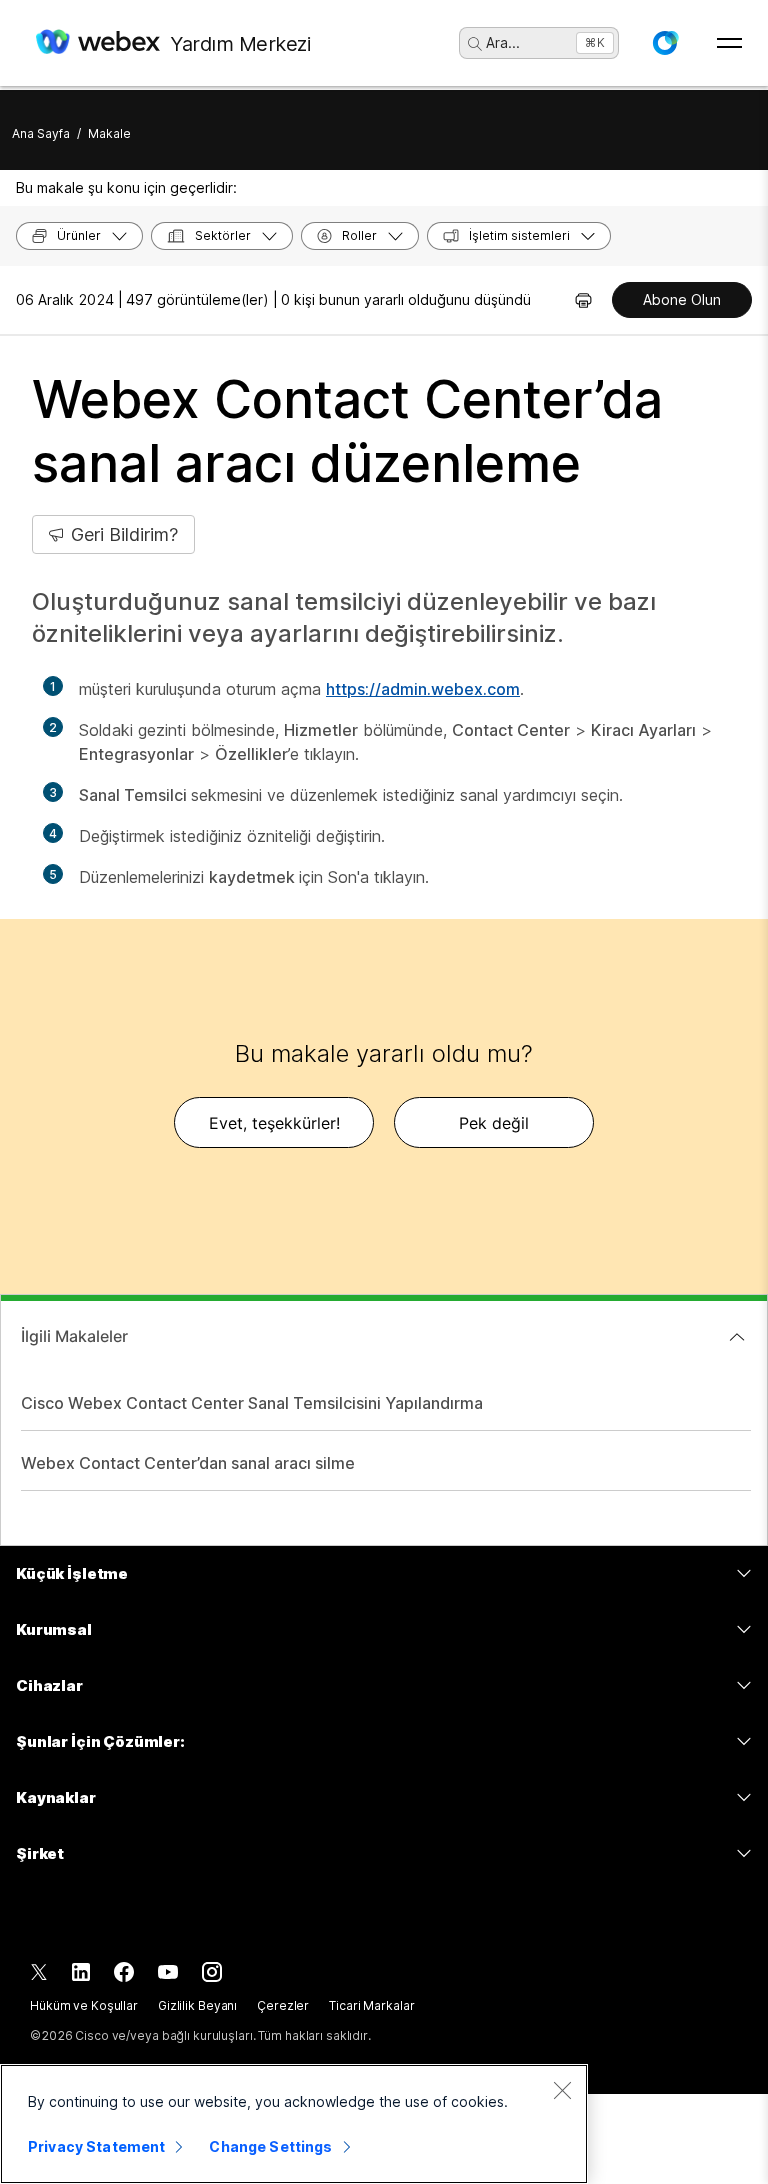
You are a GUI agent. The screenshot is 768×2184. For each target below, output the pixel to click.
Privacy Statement (96, 2146)
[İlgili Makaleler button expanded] (737, 1337)
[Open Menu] (729, 43)
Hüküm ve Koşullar (84, 2005)
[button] (665, 43)
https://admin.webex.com (423, 689)
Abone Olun (682, 299)
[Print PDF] (583, 300)
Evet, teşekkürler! (274, 1123)
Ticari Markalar (371, 2005)
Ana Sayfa (41, 133)
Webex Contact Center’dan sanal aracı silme (188, 1463)
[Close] (562, 2090)
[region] (294, 2124)
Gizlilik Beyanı (197, 2005)
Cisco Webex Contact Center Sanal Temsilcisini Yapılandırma (252, 1403)
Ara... (503, 42)
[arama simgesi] (475, 44)
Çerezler (283, 2005)
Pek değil (494, 1123)
